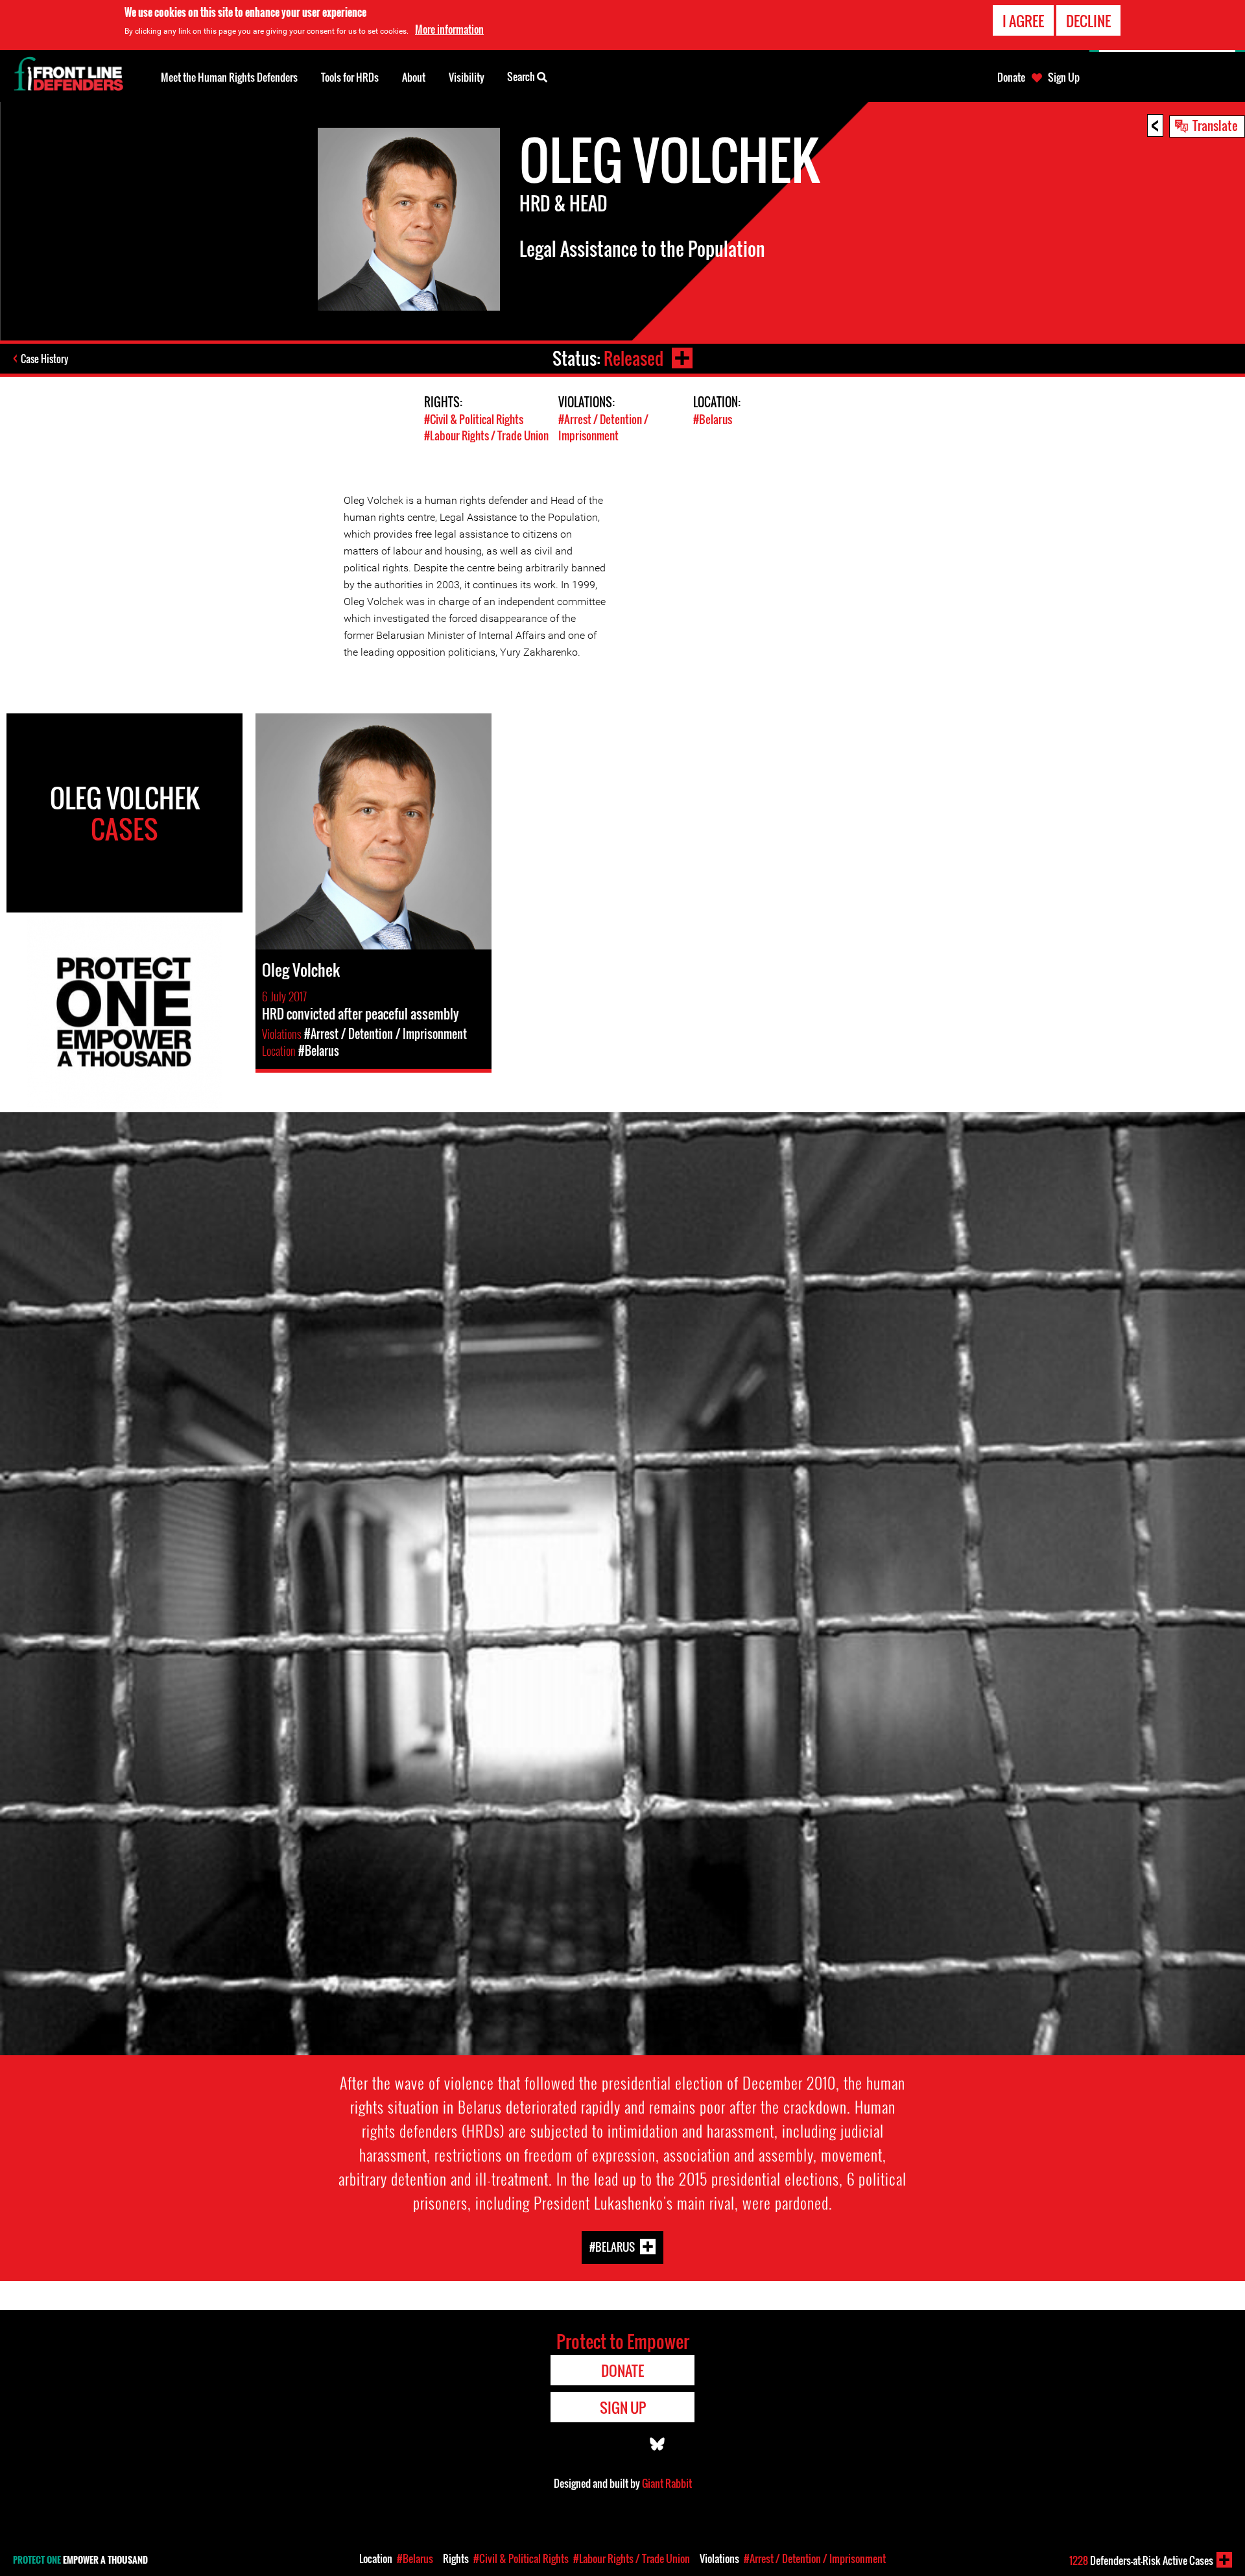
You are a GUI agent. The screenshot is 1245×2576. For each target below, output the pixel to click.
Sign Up (1064, 77)
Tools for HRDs (350, 77)
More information (449, 29)
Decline (1088, 21)
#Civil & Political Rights (474, 419)
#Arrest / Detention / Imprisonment (603, 427)
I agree (1023, 21)
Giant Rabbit (667, 2483)
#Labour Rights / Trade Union (486, 435)
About (414, 77)
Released (634, 358)
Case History (44, 359)
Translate (1215, 125)
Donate (1011, 77)
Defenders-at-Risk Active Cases (1141, 2560)
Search (522, 77)
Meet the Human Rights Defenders (229, 77)
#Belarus (713, 419)
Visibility (467, 77)
